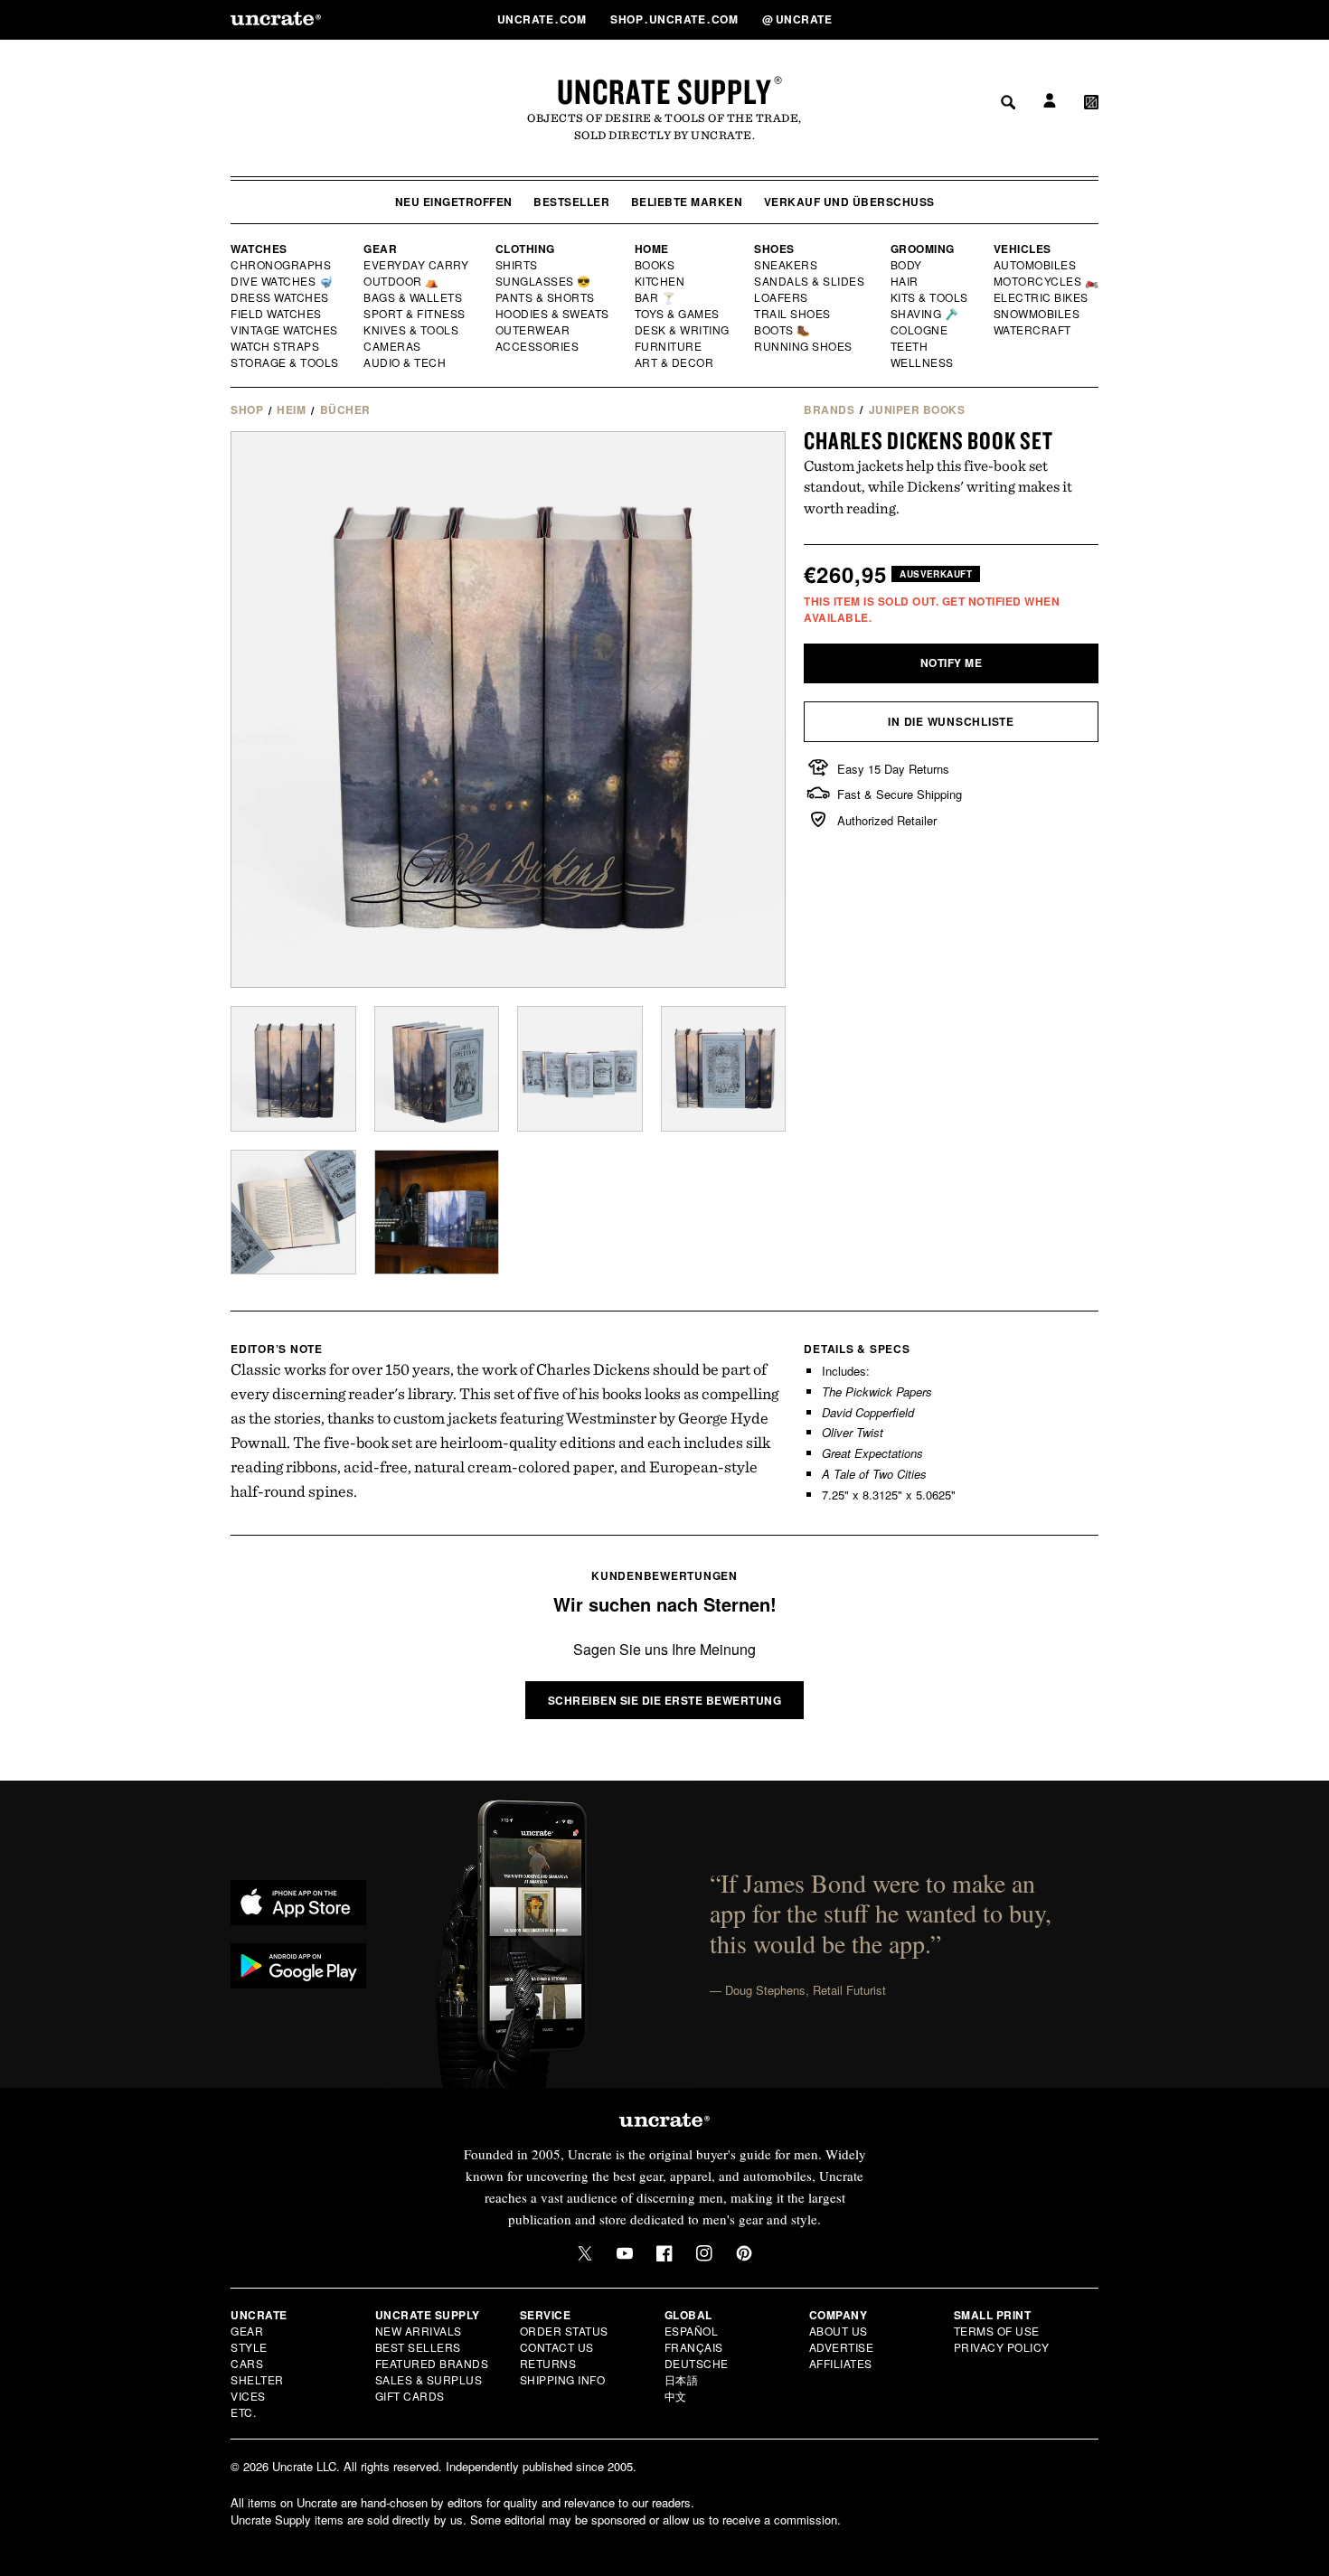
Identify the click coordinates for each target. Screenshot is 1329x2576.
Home (652, 249)
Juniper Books (917, 409)
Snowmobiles (1037, 314)
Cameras (393, 346)
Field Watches (277, 314)
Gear (380, 249)
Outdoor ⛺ (401, 281)
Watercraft (1033, 330)
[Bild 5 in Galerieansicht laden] (293, 1213)
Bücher (345, 409)
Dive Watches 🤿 (283, 281)
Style (249, 2347)
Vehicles (1023, 249)
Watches (259, 249)
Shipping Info (563, 2379)
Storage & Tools (286, 362)
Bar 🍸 (656, 297)
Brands (829, 409)
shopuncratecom (676, 19)
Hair (905, 281)
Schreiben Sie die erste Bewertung (665, 1700)
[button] (1091, 19)
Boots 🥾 (783, 330)
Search (1002, 19)
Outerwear (533, 330)
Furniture (669, 346)
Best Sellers (418, 2347)
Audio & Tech (405, 362)
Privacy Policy (1002, 2347)
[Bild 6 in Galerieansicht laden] (437, 1213)
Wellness (922, 362)
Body (907, 265)
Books (656, 265)
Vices (248, 2396)
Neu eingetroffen (454, 202)
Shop (247, 409)
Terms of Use (997, 2331)
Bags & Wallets (415, 297)
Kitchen (661, 281)
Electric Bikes (1042, 297)
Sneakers (787, 265)
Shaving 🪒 (925, 314)
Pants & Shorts (546, 297)
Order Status (564, 2331)
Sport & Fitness (415, 314)
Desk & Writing (683, 330)
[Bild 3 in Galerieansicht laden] (580, 1069)
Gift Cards (410, 2396)
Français (694, 2347)
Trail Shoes (793, 314)
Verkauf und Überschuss (849, 202)
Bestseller (571, 202)
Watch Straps (276, 346)
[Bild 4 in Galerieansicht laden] (724, 1069)
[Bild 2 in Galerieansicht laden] (437, 1069)
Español (692, 2331)
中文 (676, 2396)
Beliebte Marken (687, 202)
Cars (247, 2363)
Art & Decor (675, 362)
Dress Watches (281, 297)
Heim (291, 409)
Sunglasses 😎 (544, 281)
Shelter (257, 2379)
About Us (839, 2331)
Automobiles (1036, 265)
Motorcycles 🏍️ (1046, 281)
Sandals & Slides (811, 281)
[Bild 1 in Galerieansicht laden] (293, 1069)
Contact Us (557, 2347)
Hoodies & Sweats (553, 314)
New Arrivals (419, 2331)
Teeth (910, 346)
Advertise (842, 2347)
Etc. (243, 2412)
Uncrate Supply (664, 91)
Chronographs (281, 265)
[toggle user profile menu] (1047, 19)
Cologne (919, 330)
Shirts (517, 265)
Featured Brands (432, 2363)
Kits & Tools (930, 297)
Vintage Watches (286, 330)
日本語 (682, 2379)
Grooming (923, 249)
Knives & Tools (412, 330)
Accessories (538, 346)
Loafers (782, 297)
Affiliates (841, 2363)
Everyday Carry (418, 265)
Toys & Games (678, 314)
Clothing (525, 249)
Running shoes (803, 346)
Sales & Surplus (429, 2379)
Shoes (774, 249)
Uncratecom (543, 19)
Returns (548, 2363)
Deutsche (697, 2363)
